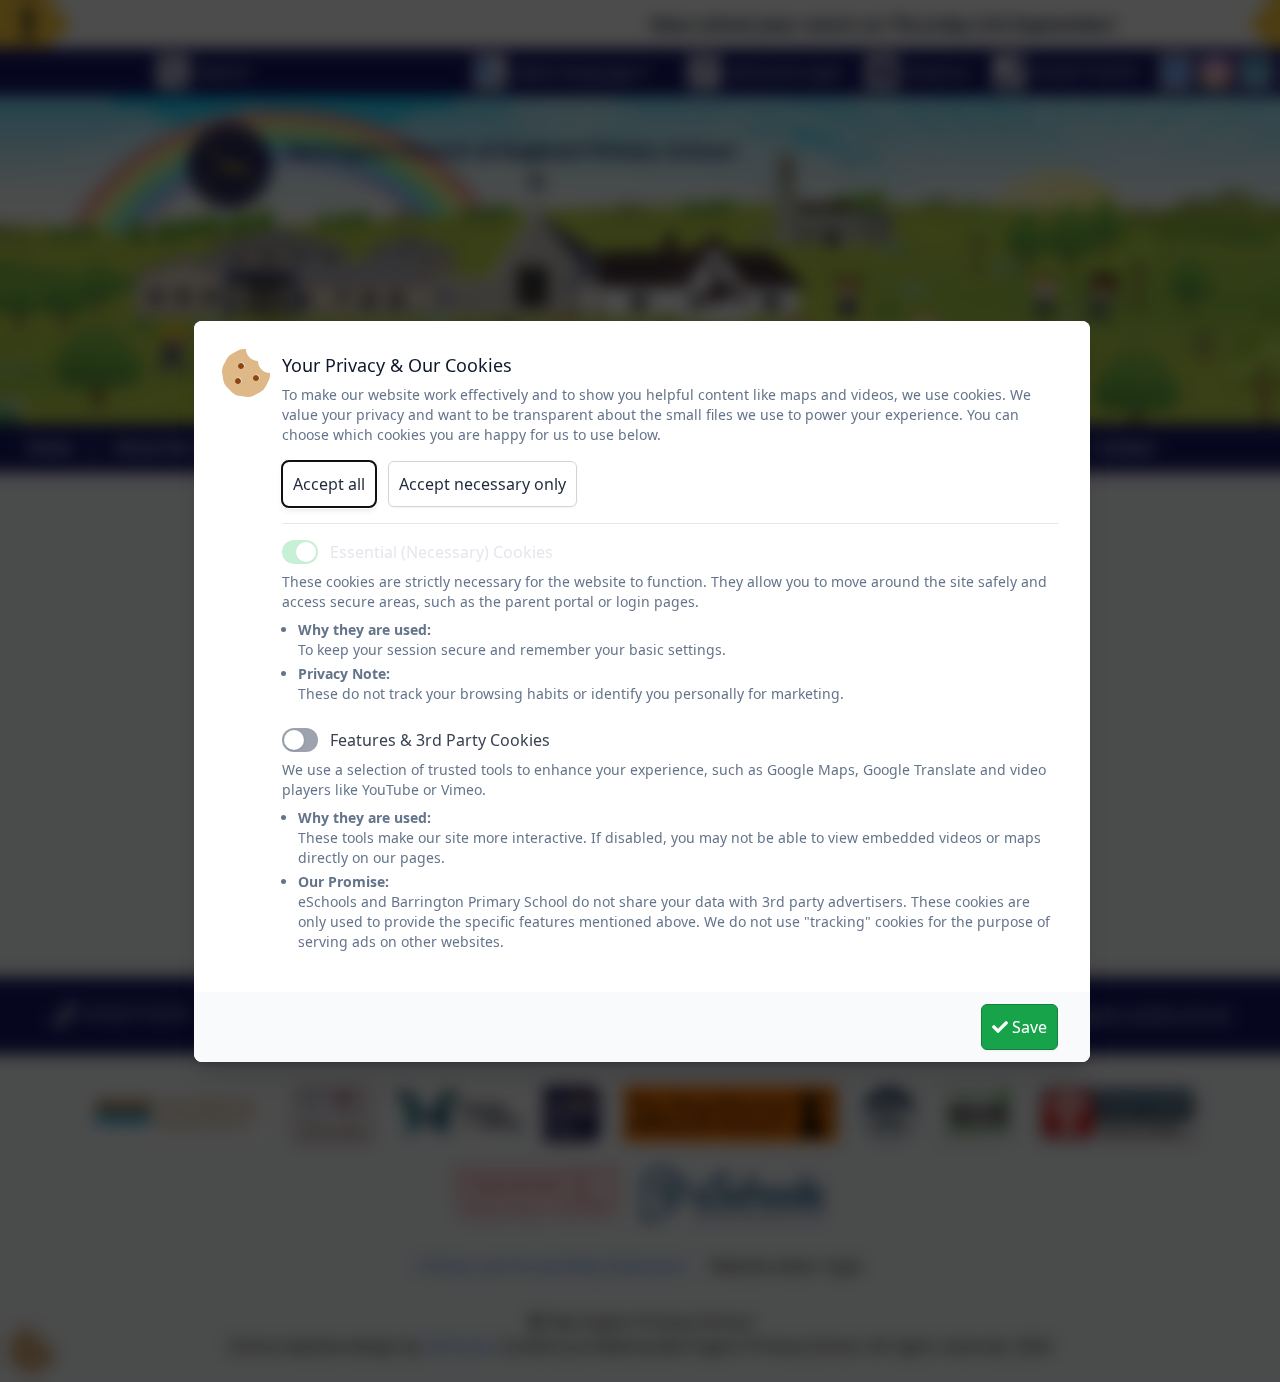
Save (1027, 1027)
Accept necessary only (482, 484)
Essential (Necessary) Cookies (441, 552)
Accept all (329, 484)
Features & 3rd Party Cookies (440, 740)
